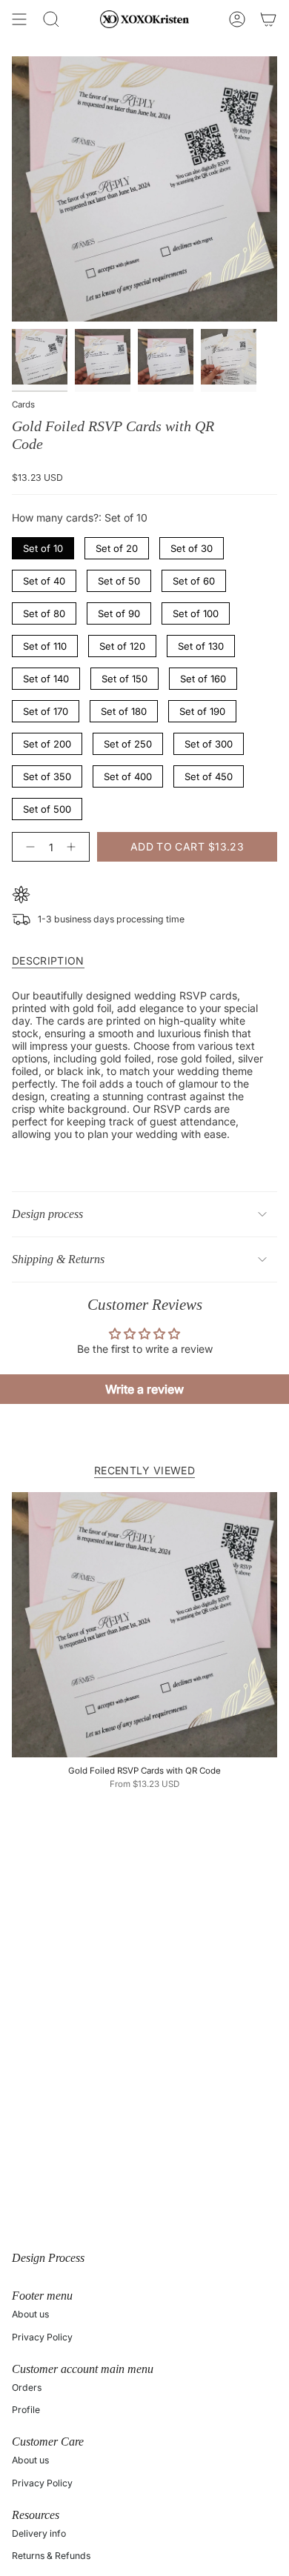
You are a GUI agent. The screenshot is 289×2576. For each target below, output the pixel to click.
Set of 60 (194, 578)
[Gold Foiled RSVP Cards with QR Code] (144, 1625)
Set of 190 (203, 709)
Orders (27, 2387)
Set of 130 (201, 643)
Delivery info (39, 2533)
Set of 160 (203, 676)
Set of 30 (192, 546)
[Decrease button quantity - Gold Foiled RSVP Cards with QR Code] (27, 847)
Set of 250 (128, 741)
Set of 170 (46, 709)
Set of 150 (124, 676)
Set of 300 (209, 741)
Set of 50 (119, 578)
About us (30, 2314)
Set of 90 (119, 611)
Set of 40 (44, 578)
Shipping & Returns (58, 1259)
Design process (47, 1214)
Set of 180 (124, 709)
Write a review (144, 1389)
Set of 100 (196, 611)
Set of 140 (46, 676)
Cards (23, 405)
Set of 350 (47, 774)
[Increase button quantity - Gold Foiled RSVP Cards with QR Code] (74, 847)
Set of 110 (45, 643)
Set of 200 (47, 741)
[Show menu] (19, 19)
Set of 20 (117, 546)
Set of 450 (209, 774)
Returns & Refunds (51, 2556)
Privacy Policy (42, 2337)
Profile (26, 2410)
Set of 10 (43, 546)
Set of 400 (128, 774)
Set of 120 (123, 643)
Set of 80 (44, 611)
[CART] (268, 19)
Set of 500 (47, 806)
